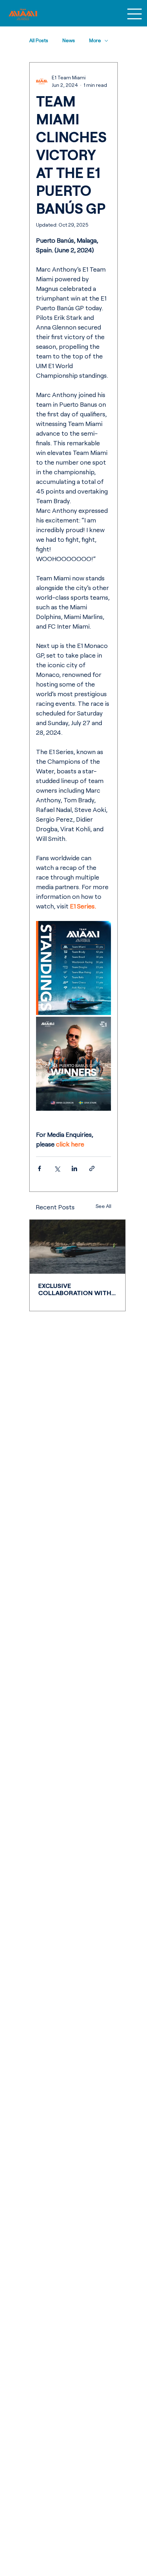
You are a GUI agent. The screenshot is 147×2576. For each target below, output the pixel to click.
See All (103, 1206)
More (95, 40)
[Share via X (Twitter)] (57, 1168)
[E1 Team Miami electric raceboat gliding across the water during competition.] (77, 1247)
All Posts (39, 40)
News (69, 40)
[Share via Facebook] (39, 1168)
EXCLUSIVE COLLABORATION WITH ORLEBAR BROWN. (75, 1289)
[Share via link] (92, 1168)
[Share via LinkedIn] (74, 1168)
